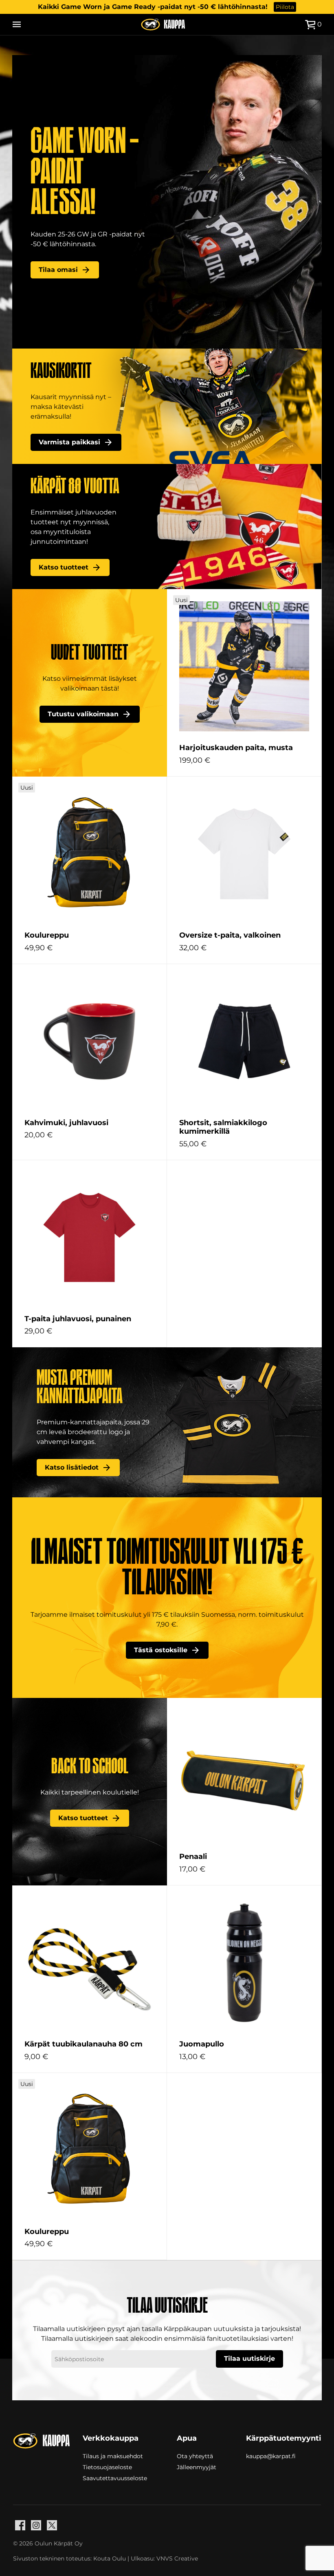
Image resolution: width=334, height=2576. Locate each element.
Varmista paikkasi (69, 442)
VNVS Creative (177, 2558)
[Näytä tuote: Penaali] (244, 1775)
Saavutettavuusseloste (115, 2478)
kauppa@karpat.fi (271, 2456)
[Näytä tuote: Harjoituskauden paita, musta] (244, 666)
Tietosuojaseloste (107, 2467)
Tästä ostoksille (161, 1650)
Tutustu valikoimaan (83, 714)
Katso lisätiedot (72, 1467)
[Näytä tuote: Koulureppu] (89, 854)
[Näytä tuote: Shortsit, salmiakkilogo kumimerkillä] (244, 1041)
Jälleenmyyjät (197, 2467)
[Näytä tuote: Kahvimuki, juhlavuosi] (89, 1041)
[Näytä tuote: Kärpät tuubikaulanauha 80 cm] (89, 1963)
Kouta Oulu (110, 2558)
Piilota (285, 7)
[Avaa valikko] (16, 24)
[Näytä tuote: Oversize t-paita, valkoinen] (244, 854)
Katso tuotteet (64, 567)
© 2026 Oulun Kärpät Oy (48, 2543)
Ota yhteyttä (195, 2456)
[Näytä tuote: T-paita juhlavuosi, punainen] (89, 1237)
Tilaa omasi (58, 270)
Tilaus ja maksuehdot (113, 2456)
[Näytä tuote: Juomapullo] (244, 1963)
